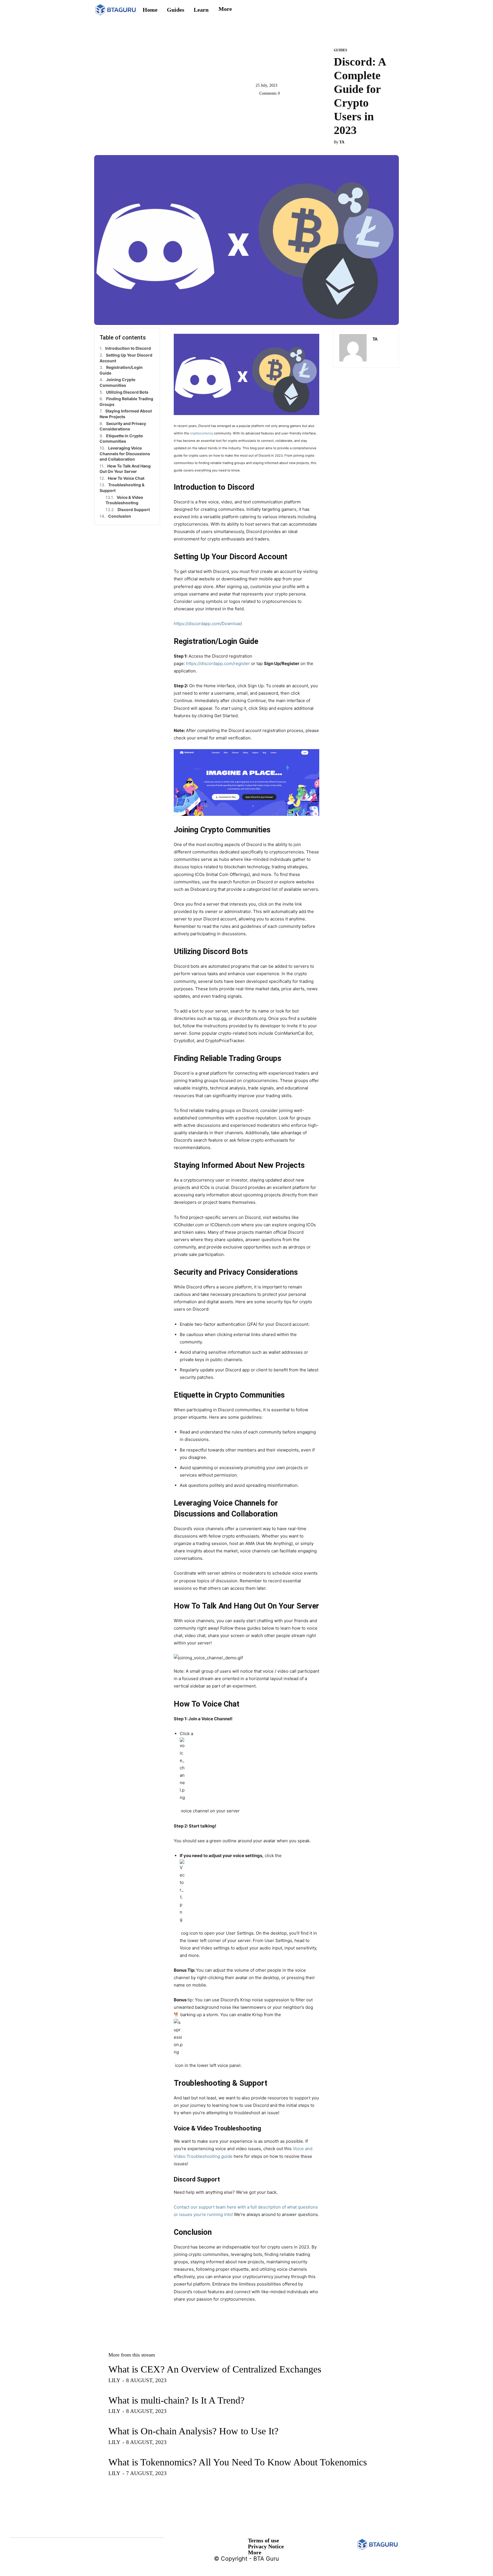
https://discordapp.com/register (218, 663)
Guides (341, 50)
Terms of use (263, 2540)
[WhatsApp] (301, 106)
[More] (314, 106)
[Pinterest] (288, 106)
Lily (114, 2380)
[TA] (353, 348)
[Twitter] (274, 106)
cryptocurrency (202, 433)
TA (342, 142)
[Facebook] (261, 106)
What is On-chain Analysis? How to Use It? (193, 2431)
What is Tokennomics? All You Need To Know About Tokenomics (238, 2462)
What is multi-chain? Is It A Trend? (176, 2400)
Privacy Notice (266, 2546)
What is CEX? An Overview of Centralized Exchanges (215, 2369)
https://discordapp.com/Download (208, 624)
